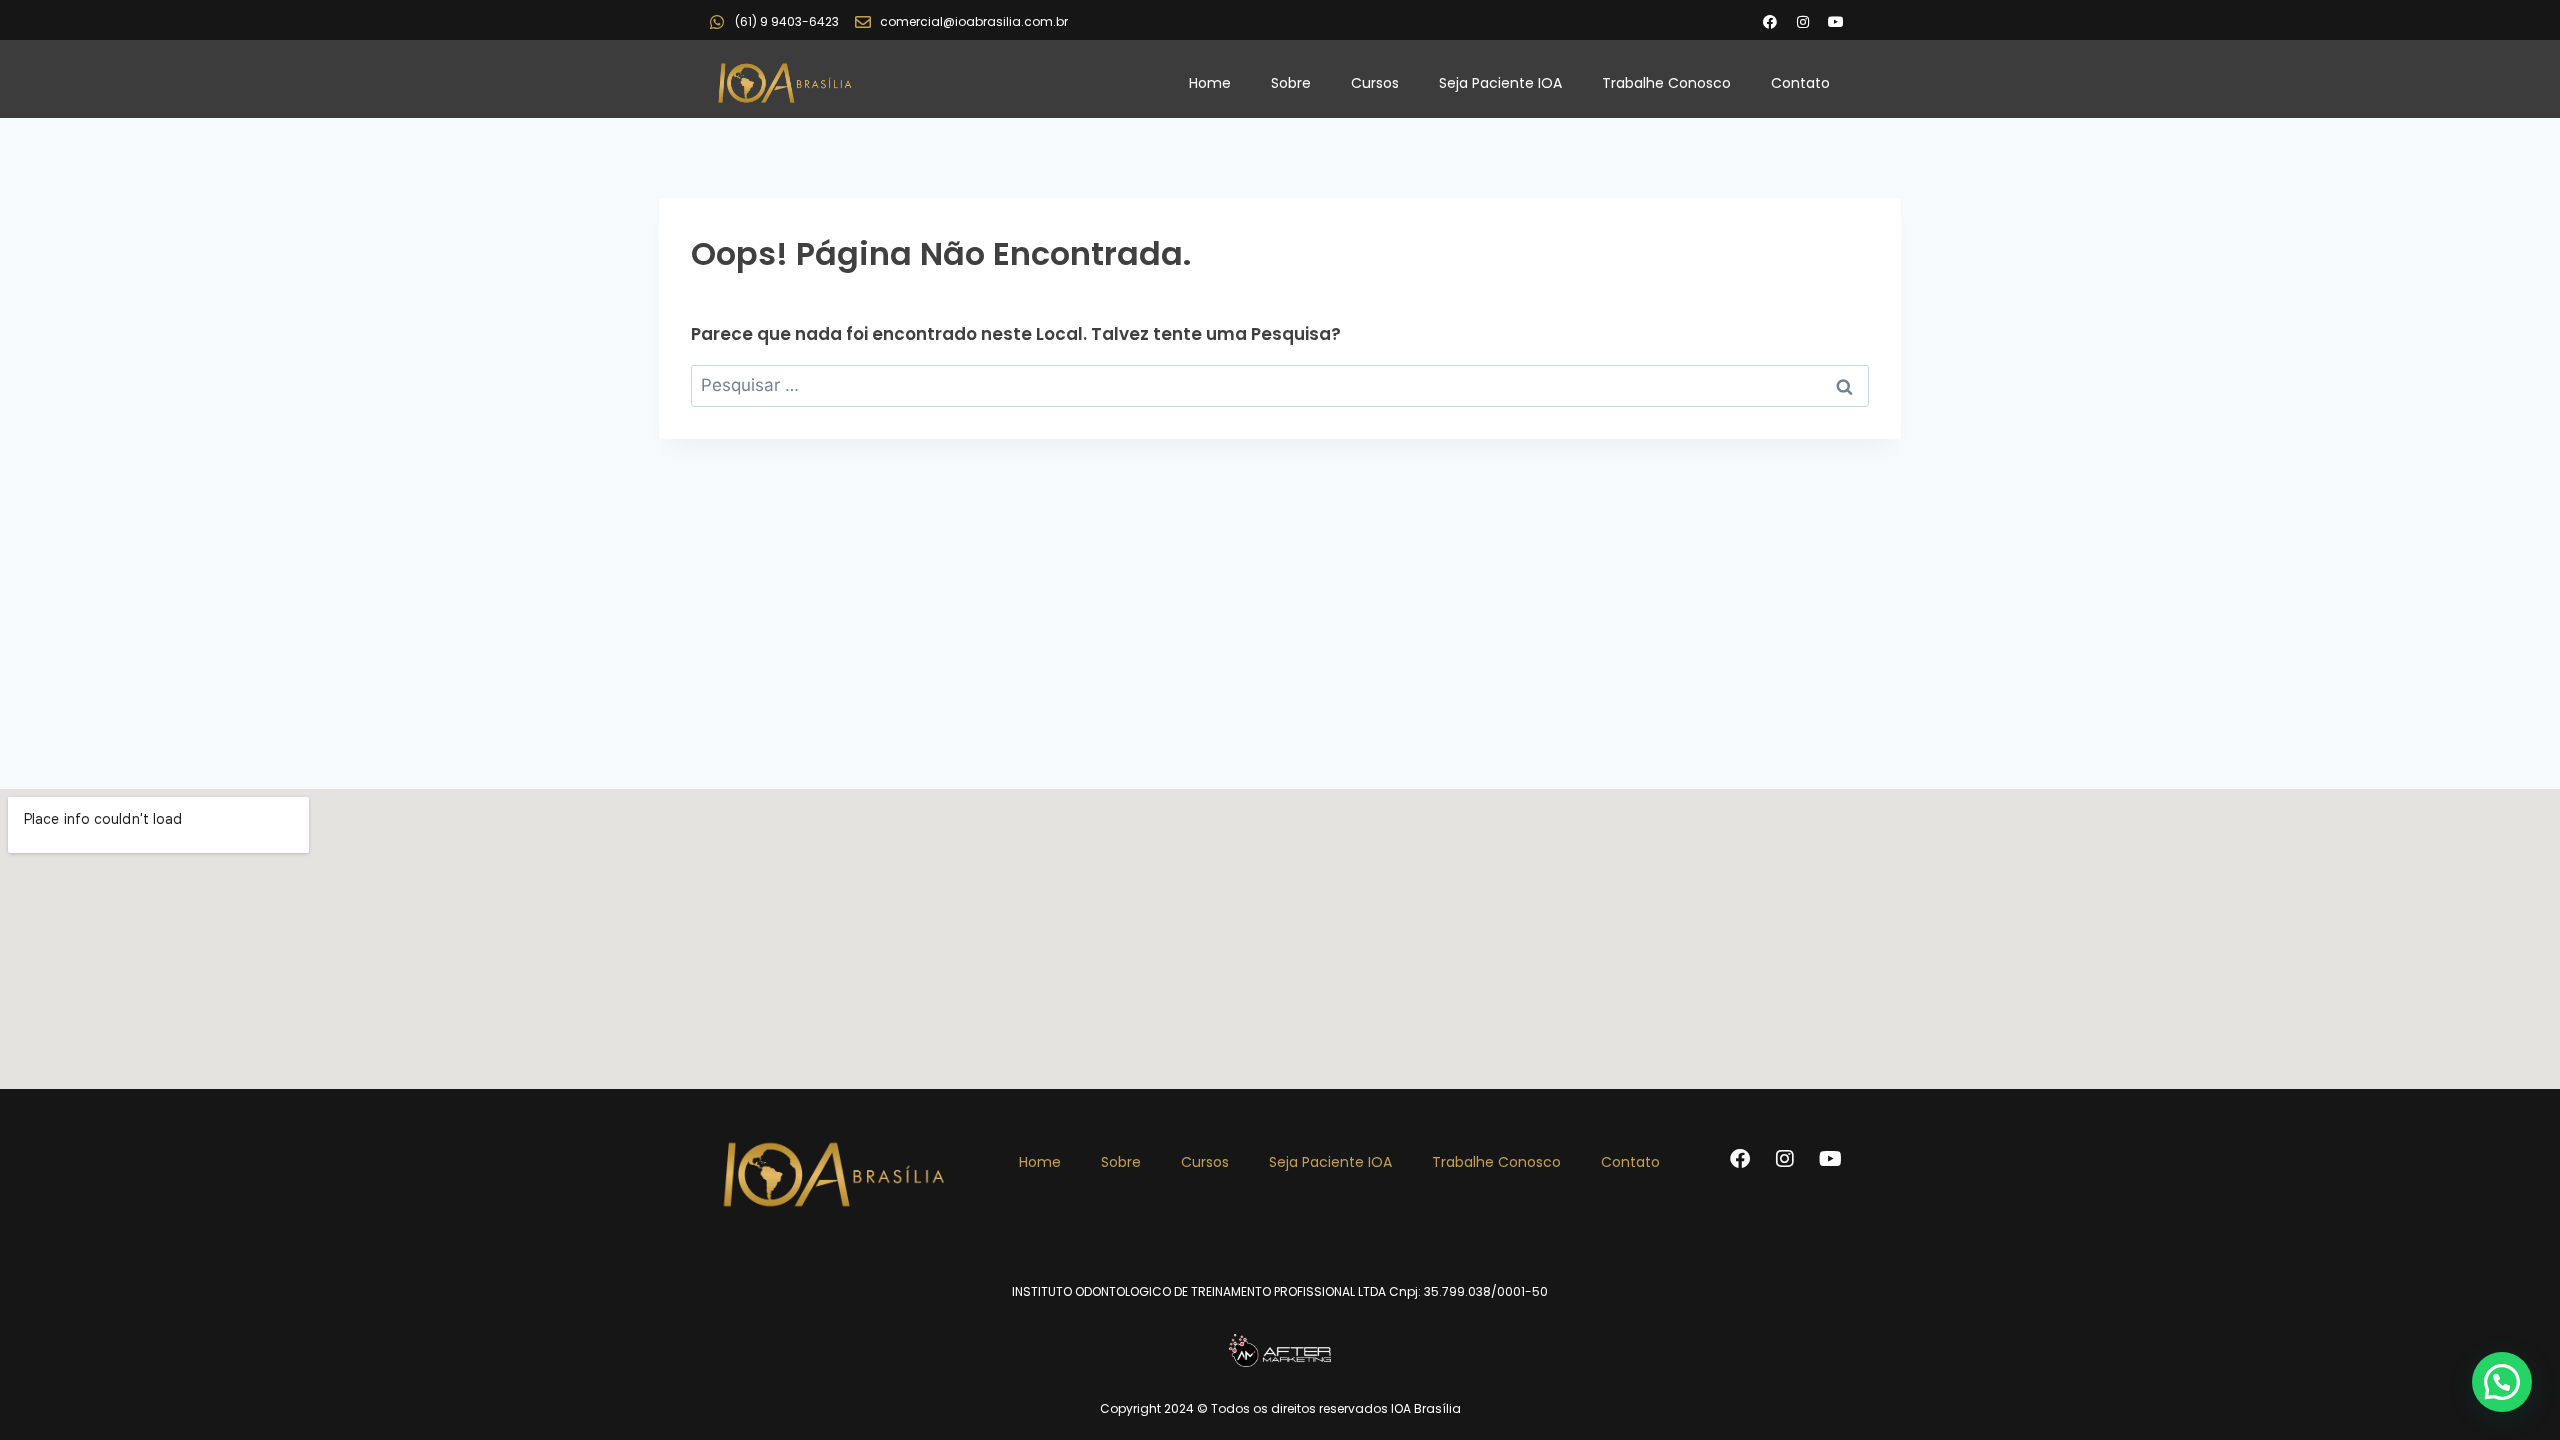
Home (1210, 83)
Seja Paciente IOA (1500, 83)
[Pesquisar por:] (1280, 385)
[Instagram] (1803, 22)
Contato (1800, 83)
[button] (2502, 1382)
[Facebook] (1770, 22)
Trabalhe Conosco (1666, 83)
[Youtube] (1836, 22)
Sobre (1291, 83)
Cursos (1375, 83)
